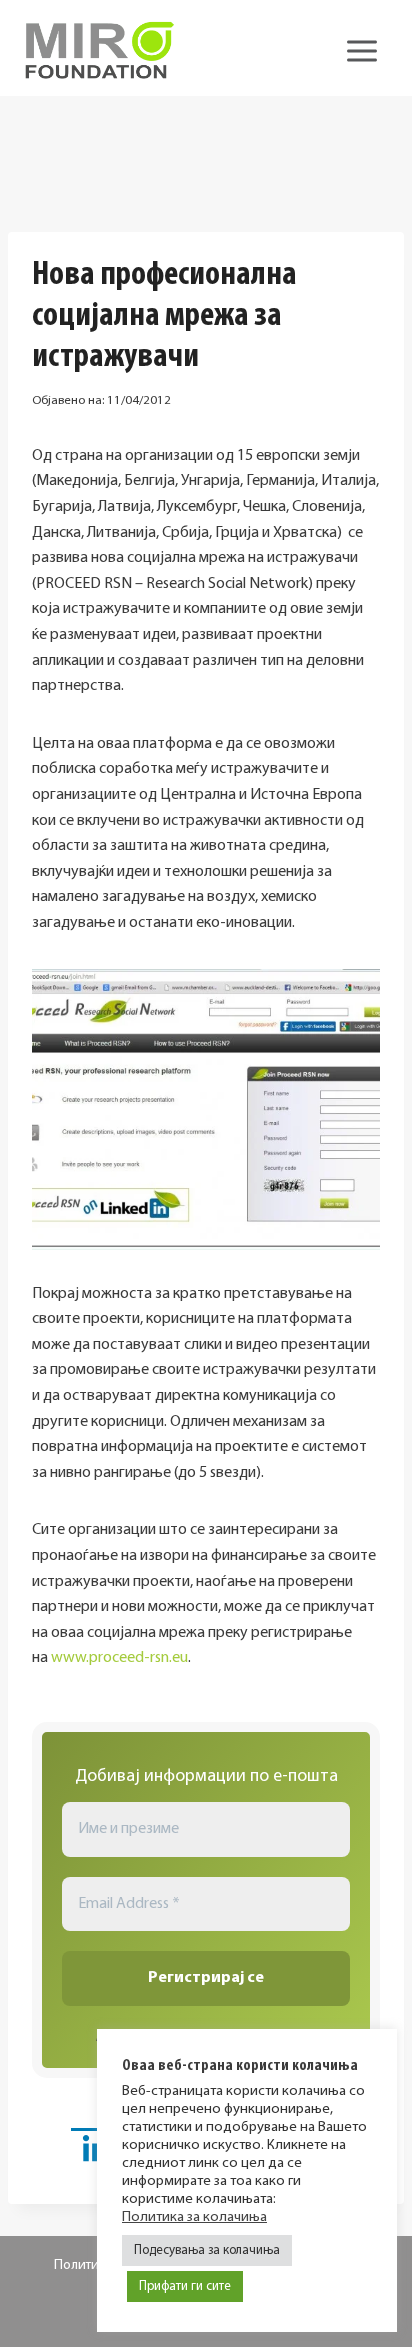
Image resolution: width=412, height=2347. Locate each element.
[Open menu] (361, 50)
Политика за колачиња (194, 2217)
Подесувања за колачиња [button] (207, 2250)
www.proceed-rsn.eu (119, 1658)
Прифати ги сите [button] (185, 2286)
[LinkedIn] (96, 2153)
